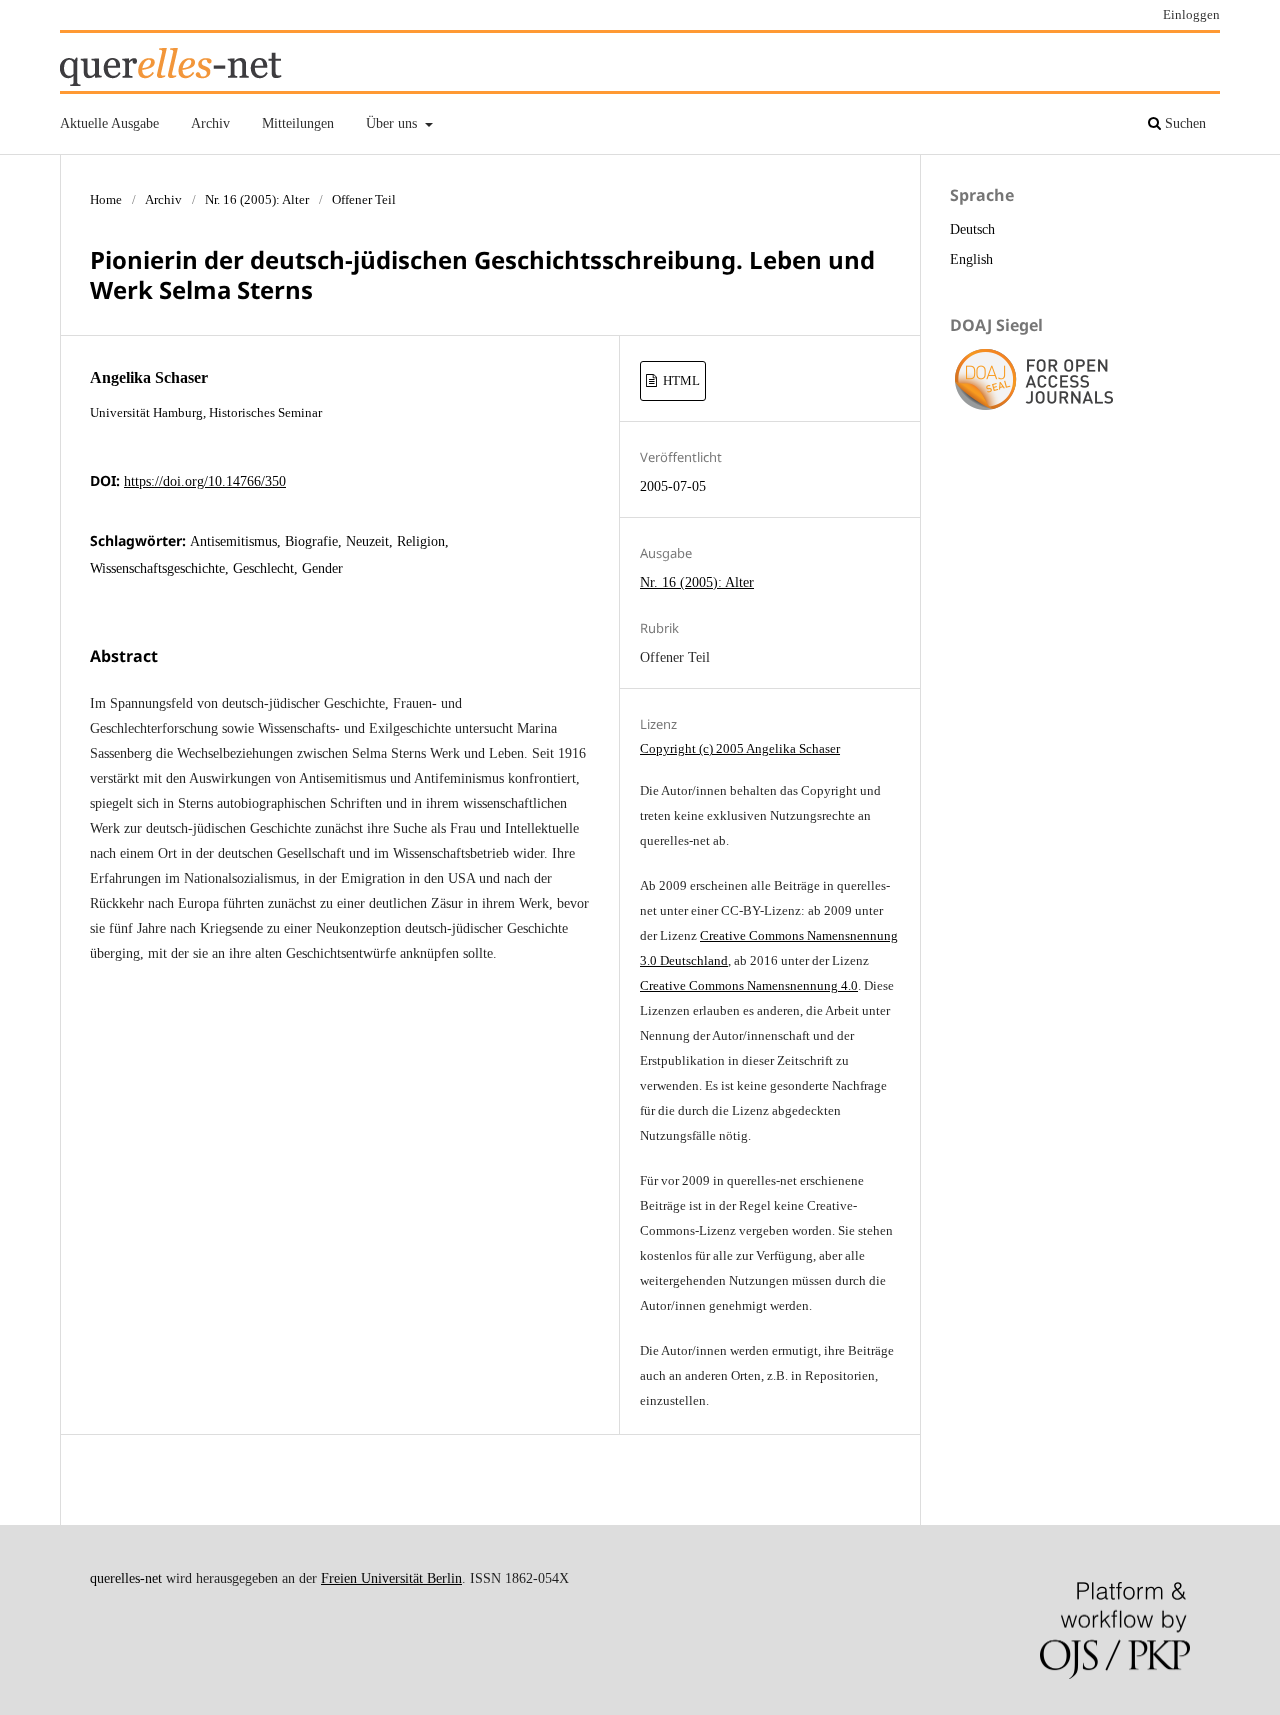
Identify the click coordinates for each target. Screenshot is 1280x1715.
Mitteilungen (298, 123)
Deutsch (972, 229)
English (971, 259)
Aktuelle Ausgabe (109, 123)
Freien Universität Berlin (391, 1578)
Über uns (393, 123)
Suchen (1183, 123)
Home (106, 199)
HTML (680, 380)
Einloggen (1191, 14)
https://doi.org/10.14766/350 (205, 481)
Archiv (210, 123)
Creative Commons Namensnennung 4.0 (749, 985)
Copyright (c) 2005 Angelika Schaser (740, 748)
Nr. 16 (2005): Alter (257, 199)
